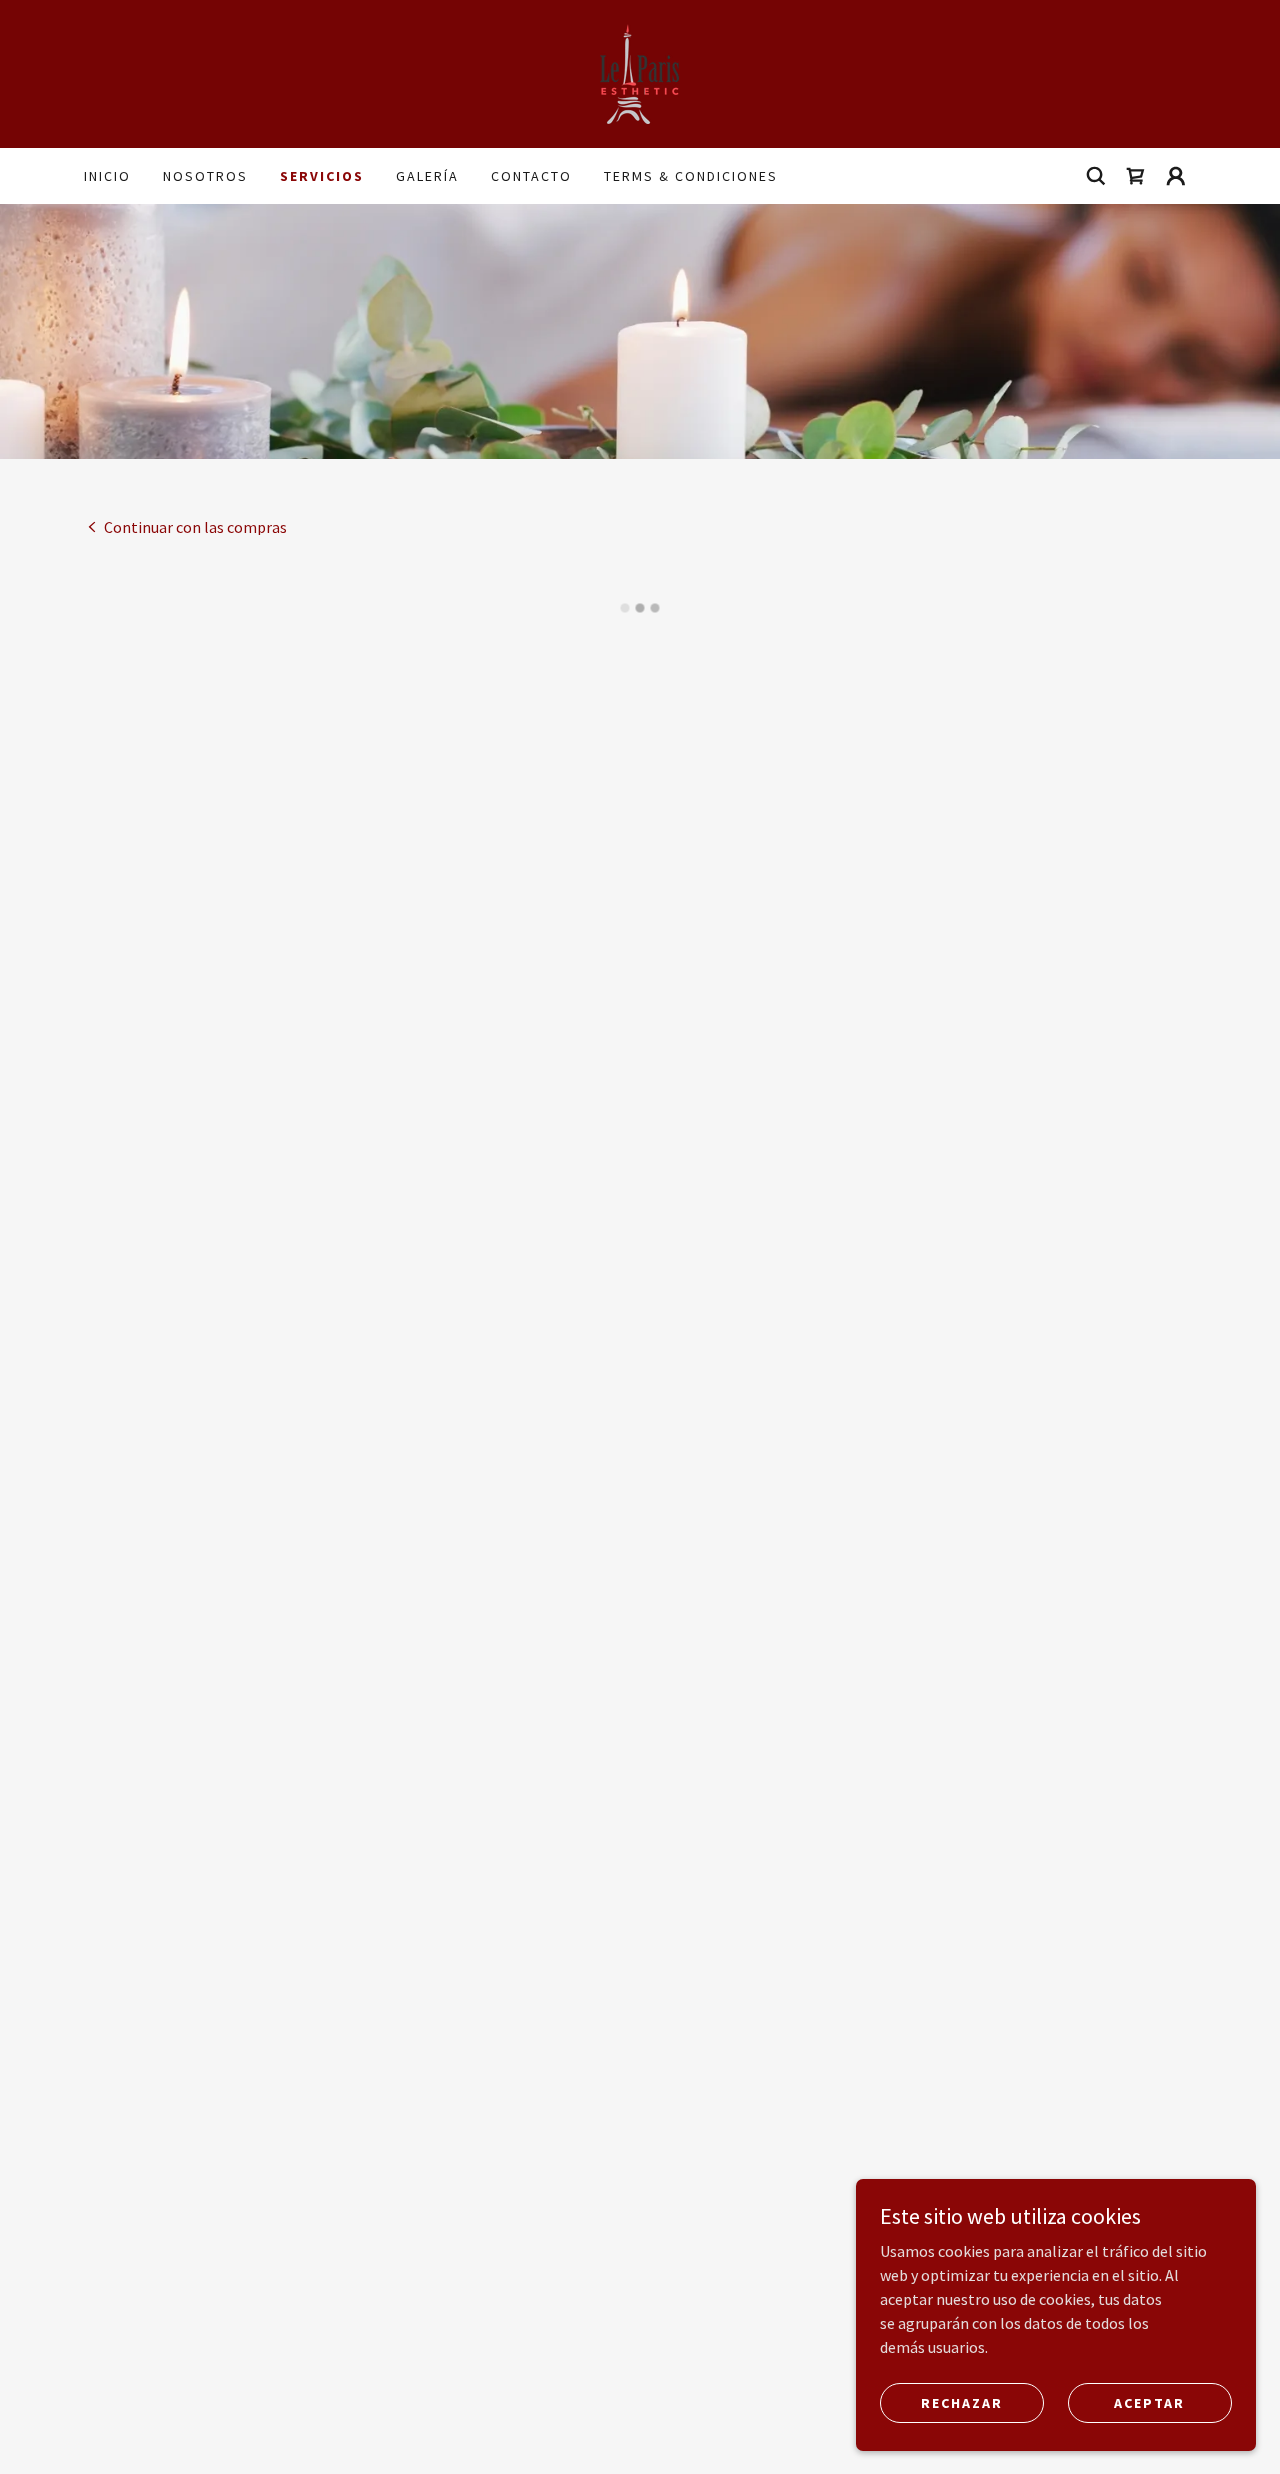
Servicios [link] (322, 176)
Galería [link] (427, 176)
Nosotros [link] (205, 176)
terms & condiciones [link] (691, 176)
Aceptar (1149, 2402)
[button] (1136, 176)
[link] (639, 72)
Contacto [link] (531, 176)
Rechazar (962, 2402)
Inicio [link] (107, 176)
